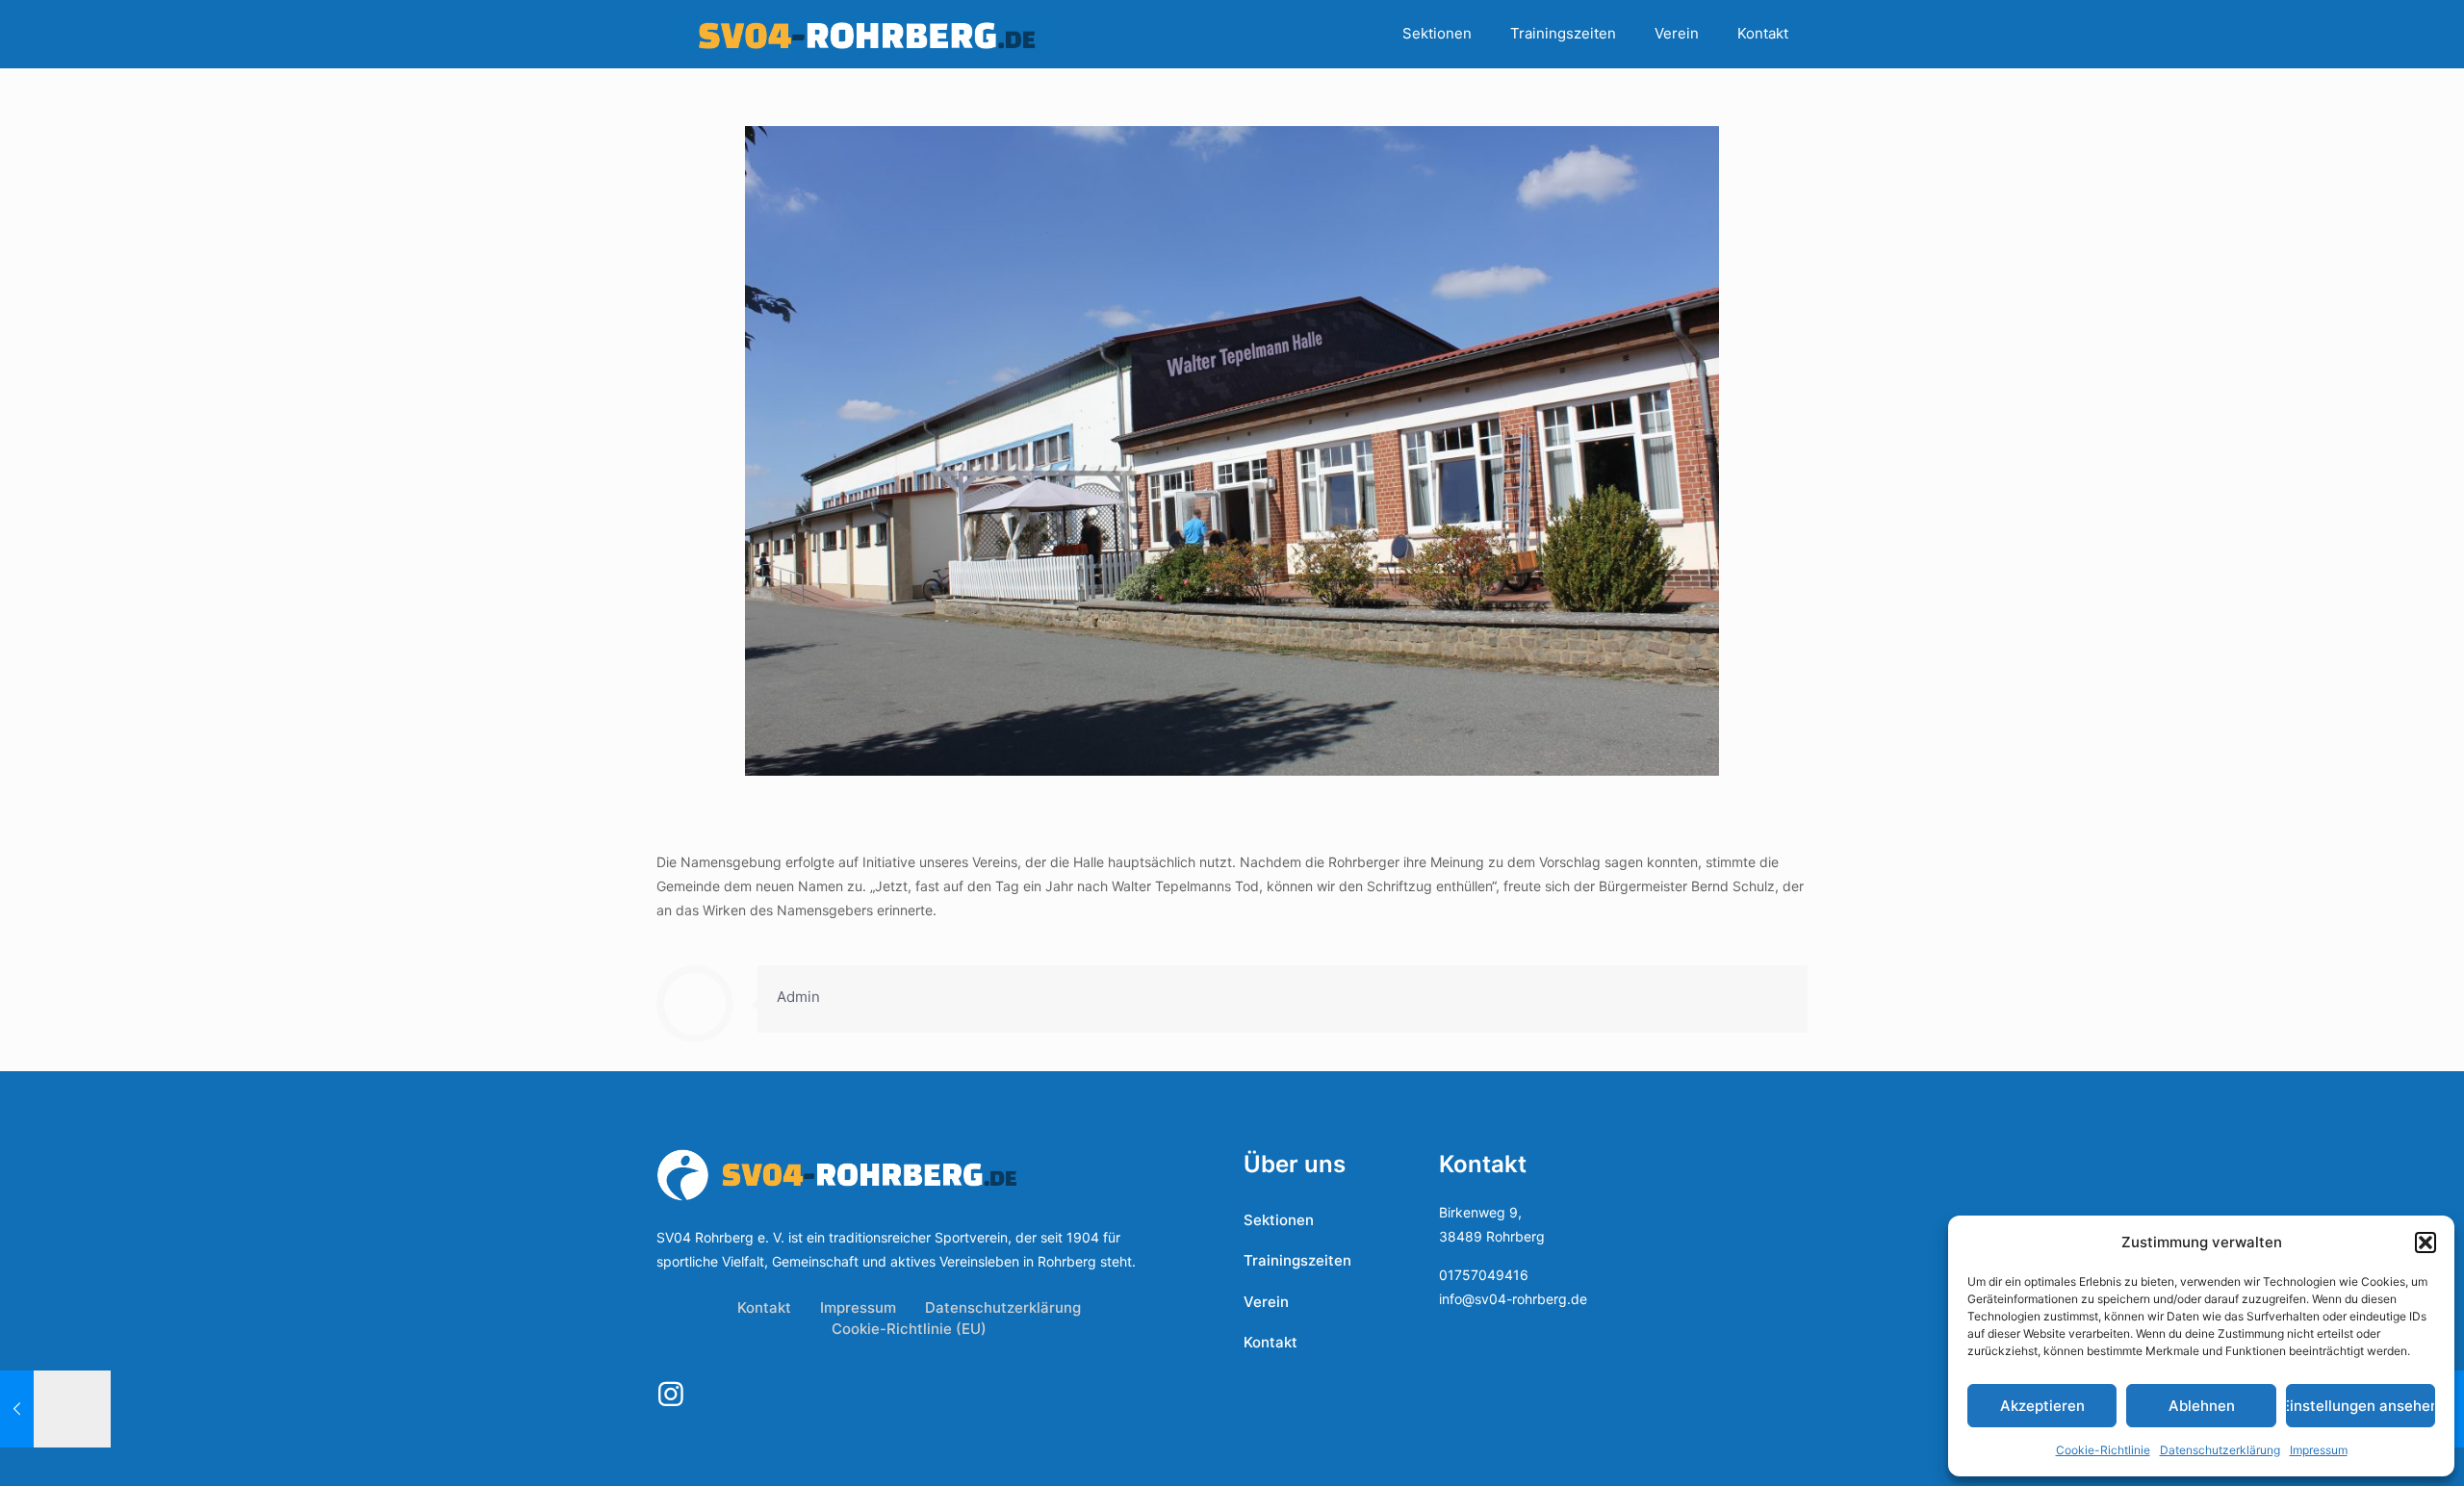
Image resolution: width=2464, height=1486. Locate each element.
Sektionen (1279, 1220)
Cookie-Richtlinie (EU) (909, 1329)
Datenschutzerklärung (2220, 1450)
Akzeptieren (2042, 1406)
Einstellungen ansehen (2361, 1406)
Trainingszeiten (1297, 1260)
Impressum (2319, 1450)
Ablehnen (2202, 1406)
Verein (1266, 1302)
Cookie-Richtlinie (2103, 1450)
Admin (798, 997)
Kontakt (764, 1307)
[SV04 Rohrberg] (867, 34)
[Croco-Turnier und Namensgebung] (55, 1409)
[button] (2425, 1243)
